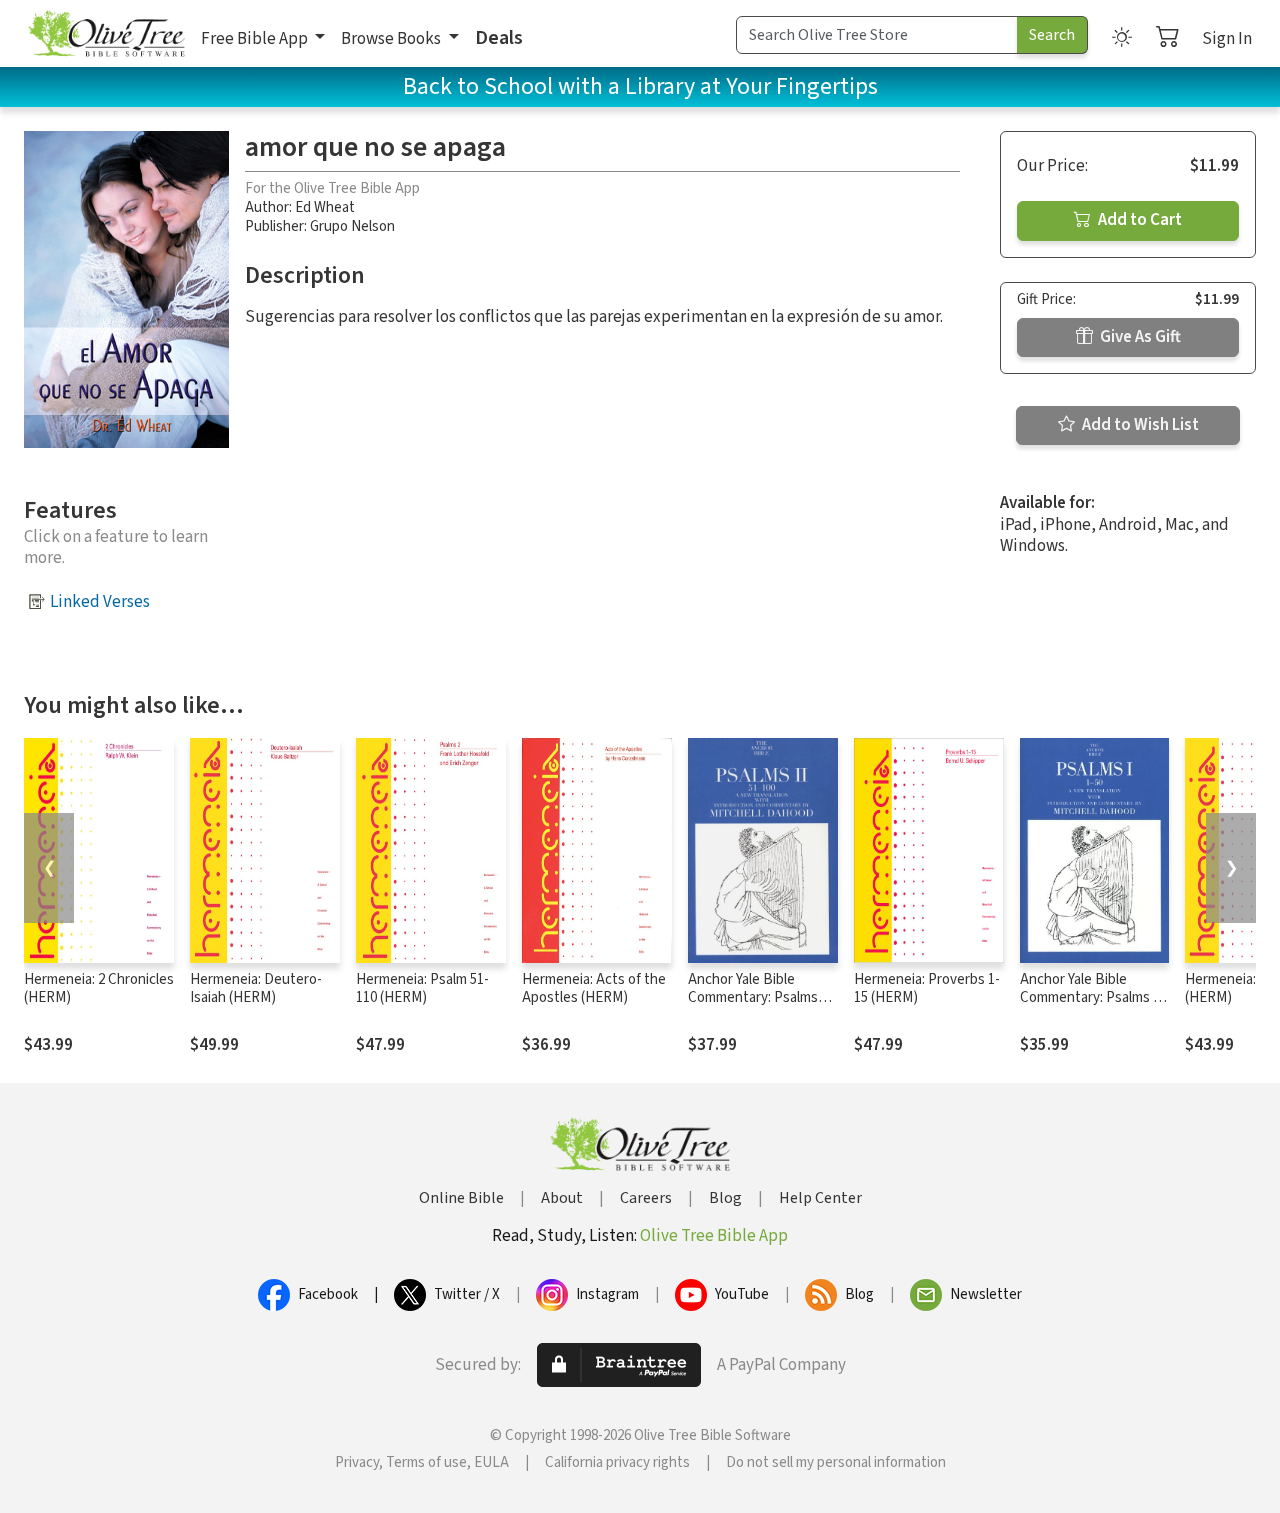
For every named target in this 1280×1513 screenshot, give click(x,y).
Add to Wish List (1139, 425)
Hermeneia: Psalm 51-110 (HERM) (422, 989)
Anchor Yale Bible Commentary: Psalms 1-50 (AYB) (1092, 998)
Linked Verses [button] (100, 602)
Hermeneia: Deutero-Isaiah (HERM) (256, 989)
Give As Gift (1139, 337)
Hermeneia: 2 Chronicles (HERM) (99, 989)
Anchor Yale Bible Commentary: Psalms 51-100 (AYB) (753, 998)
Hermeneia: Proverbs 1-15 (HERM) (927, 989)
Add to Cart (1138, 220)
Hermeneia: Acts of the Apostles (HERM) (594, 989)
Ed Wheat (325, 207)
